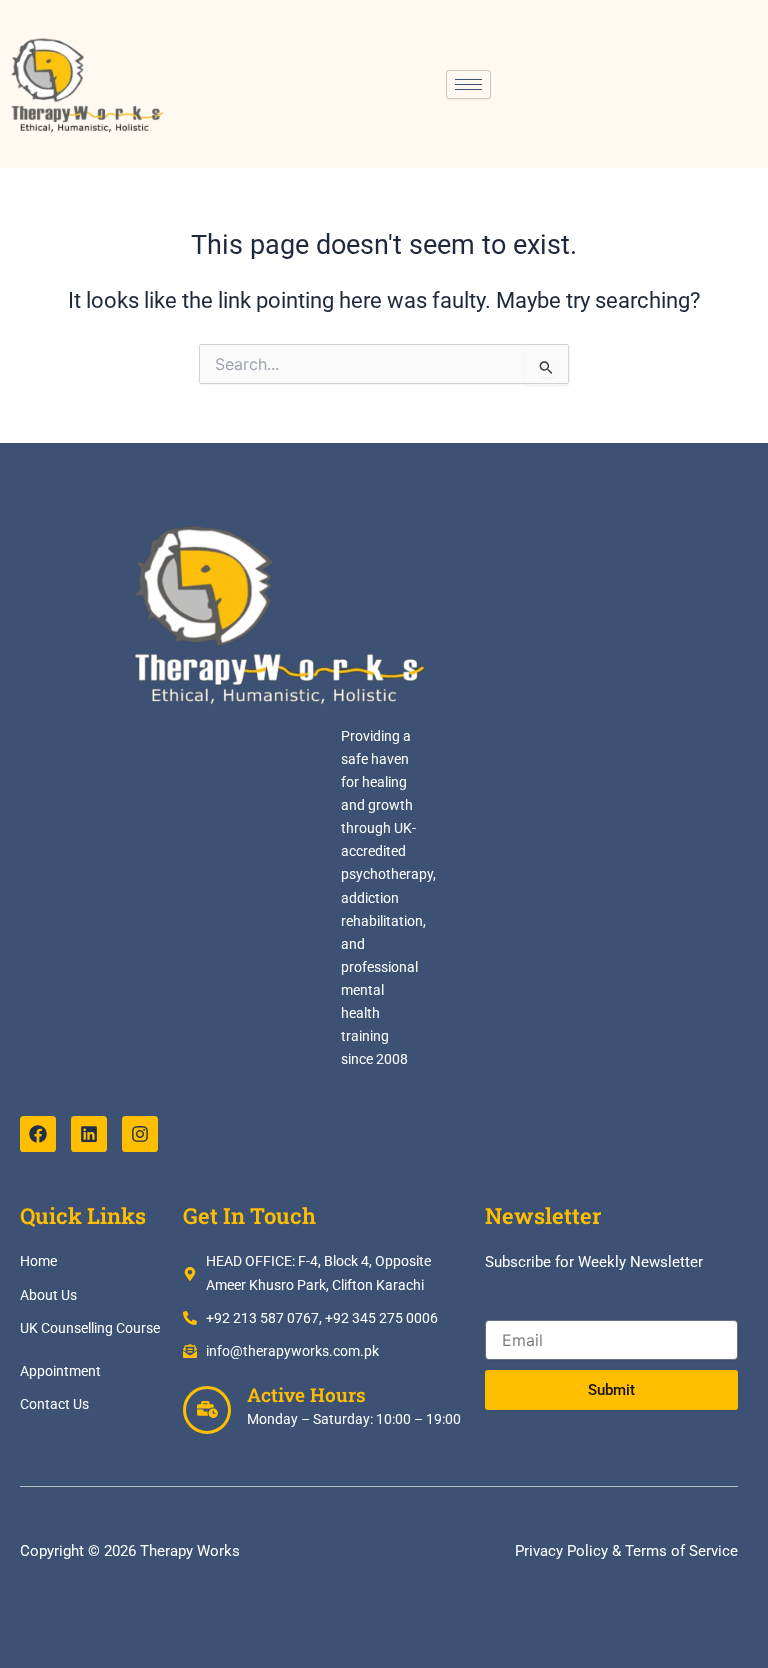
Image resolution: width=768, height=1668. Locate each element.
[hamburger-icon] (468, 84)
